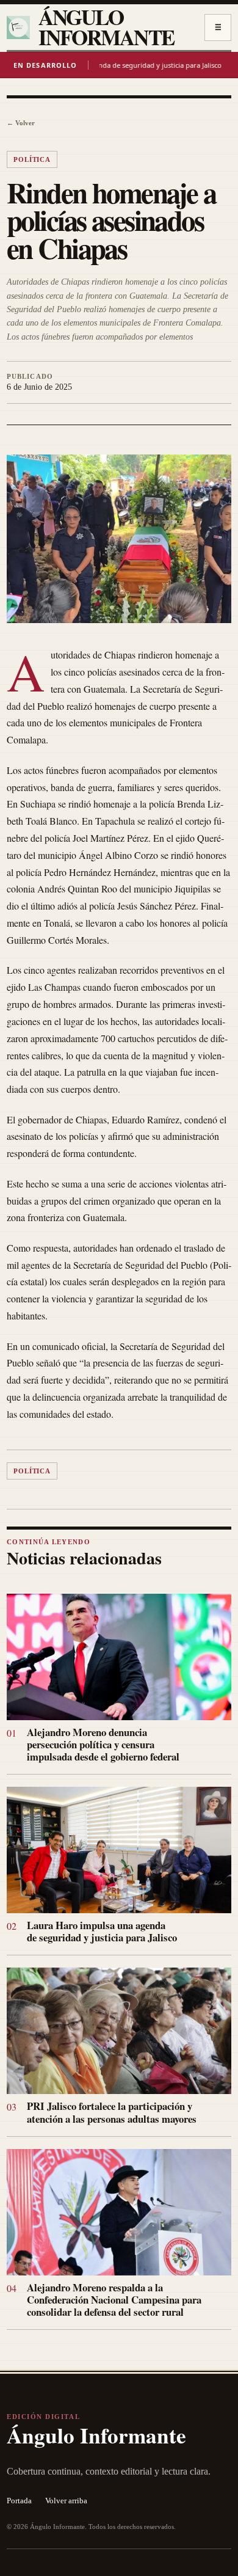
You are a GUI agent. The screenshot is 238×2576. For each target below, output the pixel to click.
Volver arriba (66, 2501)
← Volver (21, 123)
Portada (19, 2501)
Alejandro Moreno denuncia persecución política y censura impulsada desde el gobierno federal (103, 1744)
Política (32, 159)
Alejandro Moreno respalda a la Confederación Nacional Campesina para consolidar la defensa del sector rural (114, 2300)
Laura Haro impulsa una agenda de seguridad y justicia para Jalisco (102, 1931)
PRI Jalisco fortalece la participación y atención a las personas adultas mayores (112, 2112)
